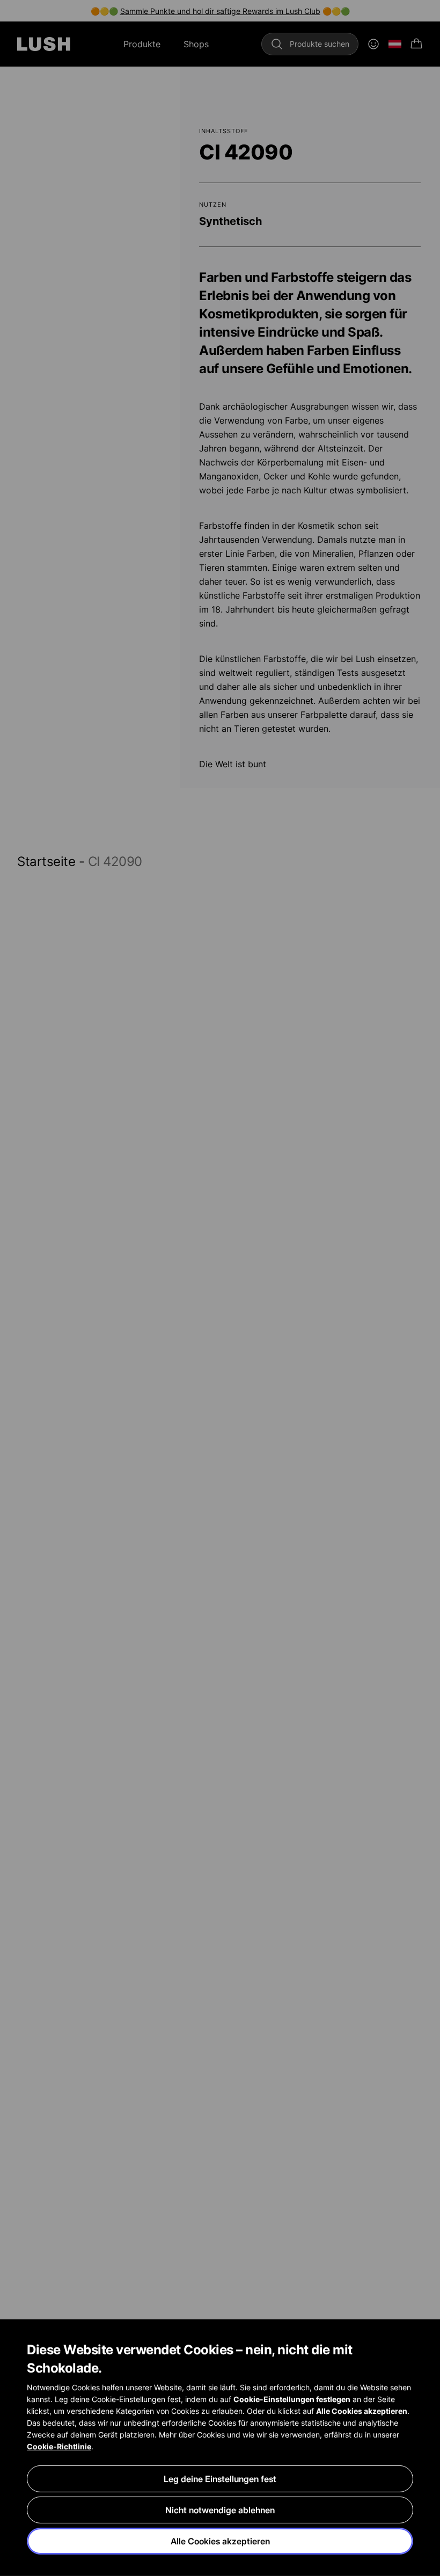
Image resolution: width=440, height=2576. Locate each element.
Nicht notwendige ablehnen (220, 2510)
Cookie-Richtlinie (59, 2446)
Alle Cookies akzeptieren (220, 2541)
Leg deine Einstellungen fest (220, 2479)
